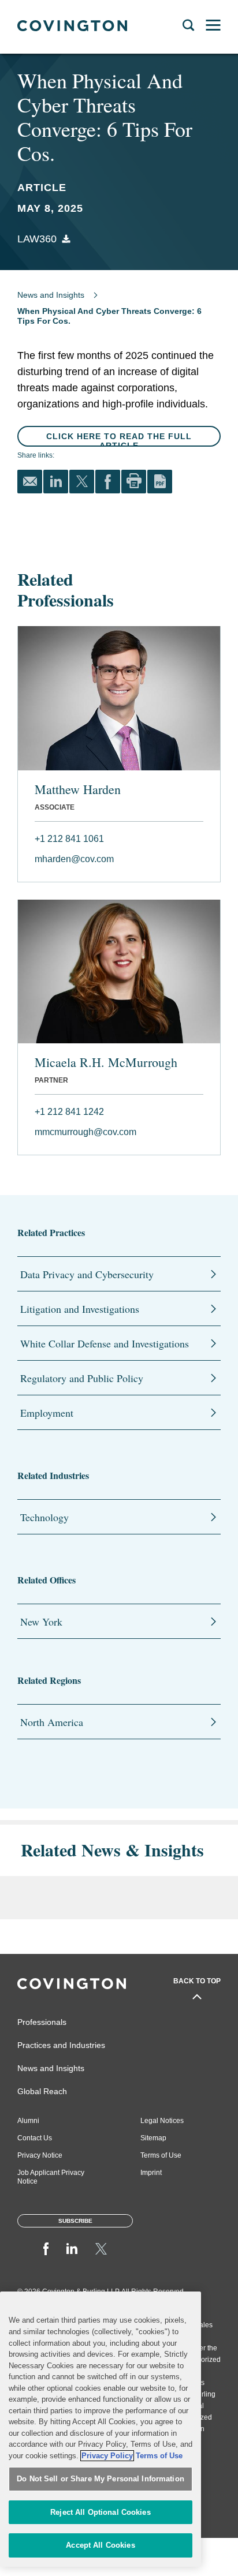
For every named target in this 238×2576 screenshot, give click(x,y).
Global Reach (42, 2091)
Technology (44, 1517)
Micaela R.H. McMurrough (106, 1062)
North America (52, 1722)
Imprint (151, 2173)
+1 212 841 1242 (69, 1112)
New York (41, 1622)
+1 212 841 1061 (69, 839)
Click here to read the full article (119, 440)
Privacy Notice (40, 2155)
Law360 (37, 239)
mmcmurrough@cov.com (85, 1132)
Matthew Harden (78, 789)
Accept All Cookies (100, 2545)
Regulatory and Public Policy (82, 1378)
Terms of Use (161, 2155)
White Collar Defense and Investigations (105, 1343)
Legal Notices (162, 2121)
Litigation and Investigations (80, 1309)
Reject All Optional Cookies (101, 2512)
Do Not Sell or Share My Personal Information (101, 2479)
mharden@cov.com (74, 859)
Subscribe (75, 2221)
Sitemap (153, 2138)
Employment (47, 1413)
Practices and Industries (61, 2045)
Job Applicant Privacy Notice (51, 2177)
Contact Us (35, 2138)
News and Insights (51, 295)
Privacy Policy (107, 2456)
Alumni (28, 2121)
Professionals (42, 2022)
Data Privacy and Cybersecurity (87, 1274)
